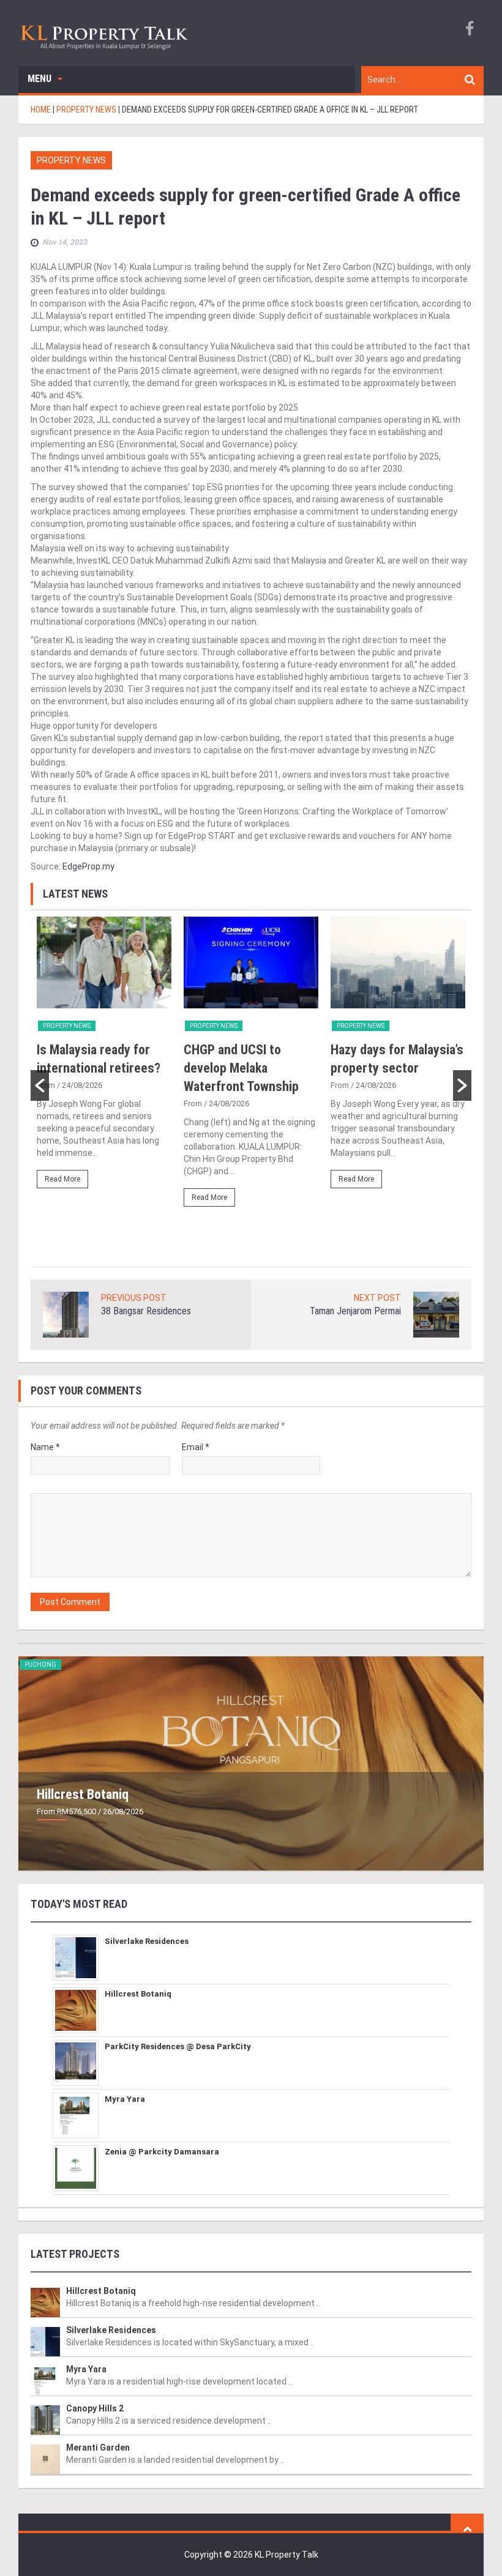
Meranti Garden (98, 2448)
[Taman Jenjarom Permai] (436, 1314)
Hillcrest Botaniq (83, 1794)
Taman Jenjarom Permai (355, 1311)
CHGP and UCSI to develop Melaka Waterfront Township (241, 1068)
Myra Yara (125, 2099)
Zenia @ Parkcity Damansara (162, 2152)
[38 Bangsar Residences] (66, 1314)
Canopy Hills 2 (95, 2408)
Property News (71, 160)
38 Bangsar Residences (146, 1311)
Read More (62, 1179)
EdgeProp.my (88, 866)
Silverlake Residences (147, 1941)
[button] (40, 1085)
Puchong (40, 1665)
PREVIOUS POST (134, 1298)
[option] (104, 1058)
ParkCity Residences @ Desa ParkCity (178, 2046)
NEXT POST (377, 1298)
